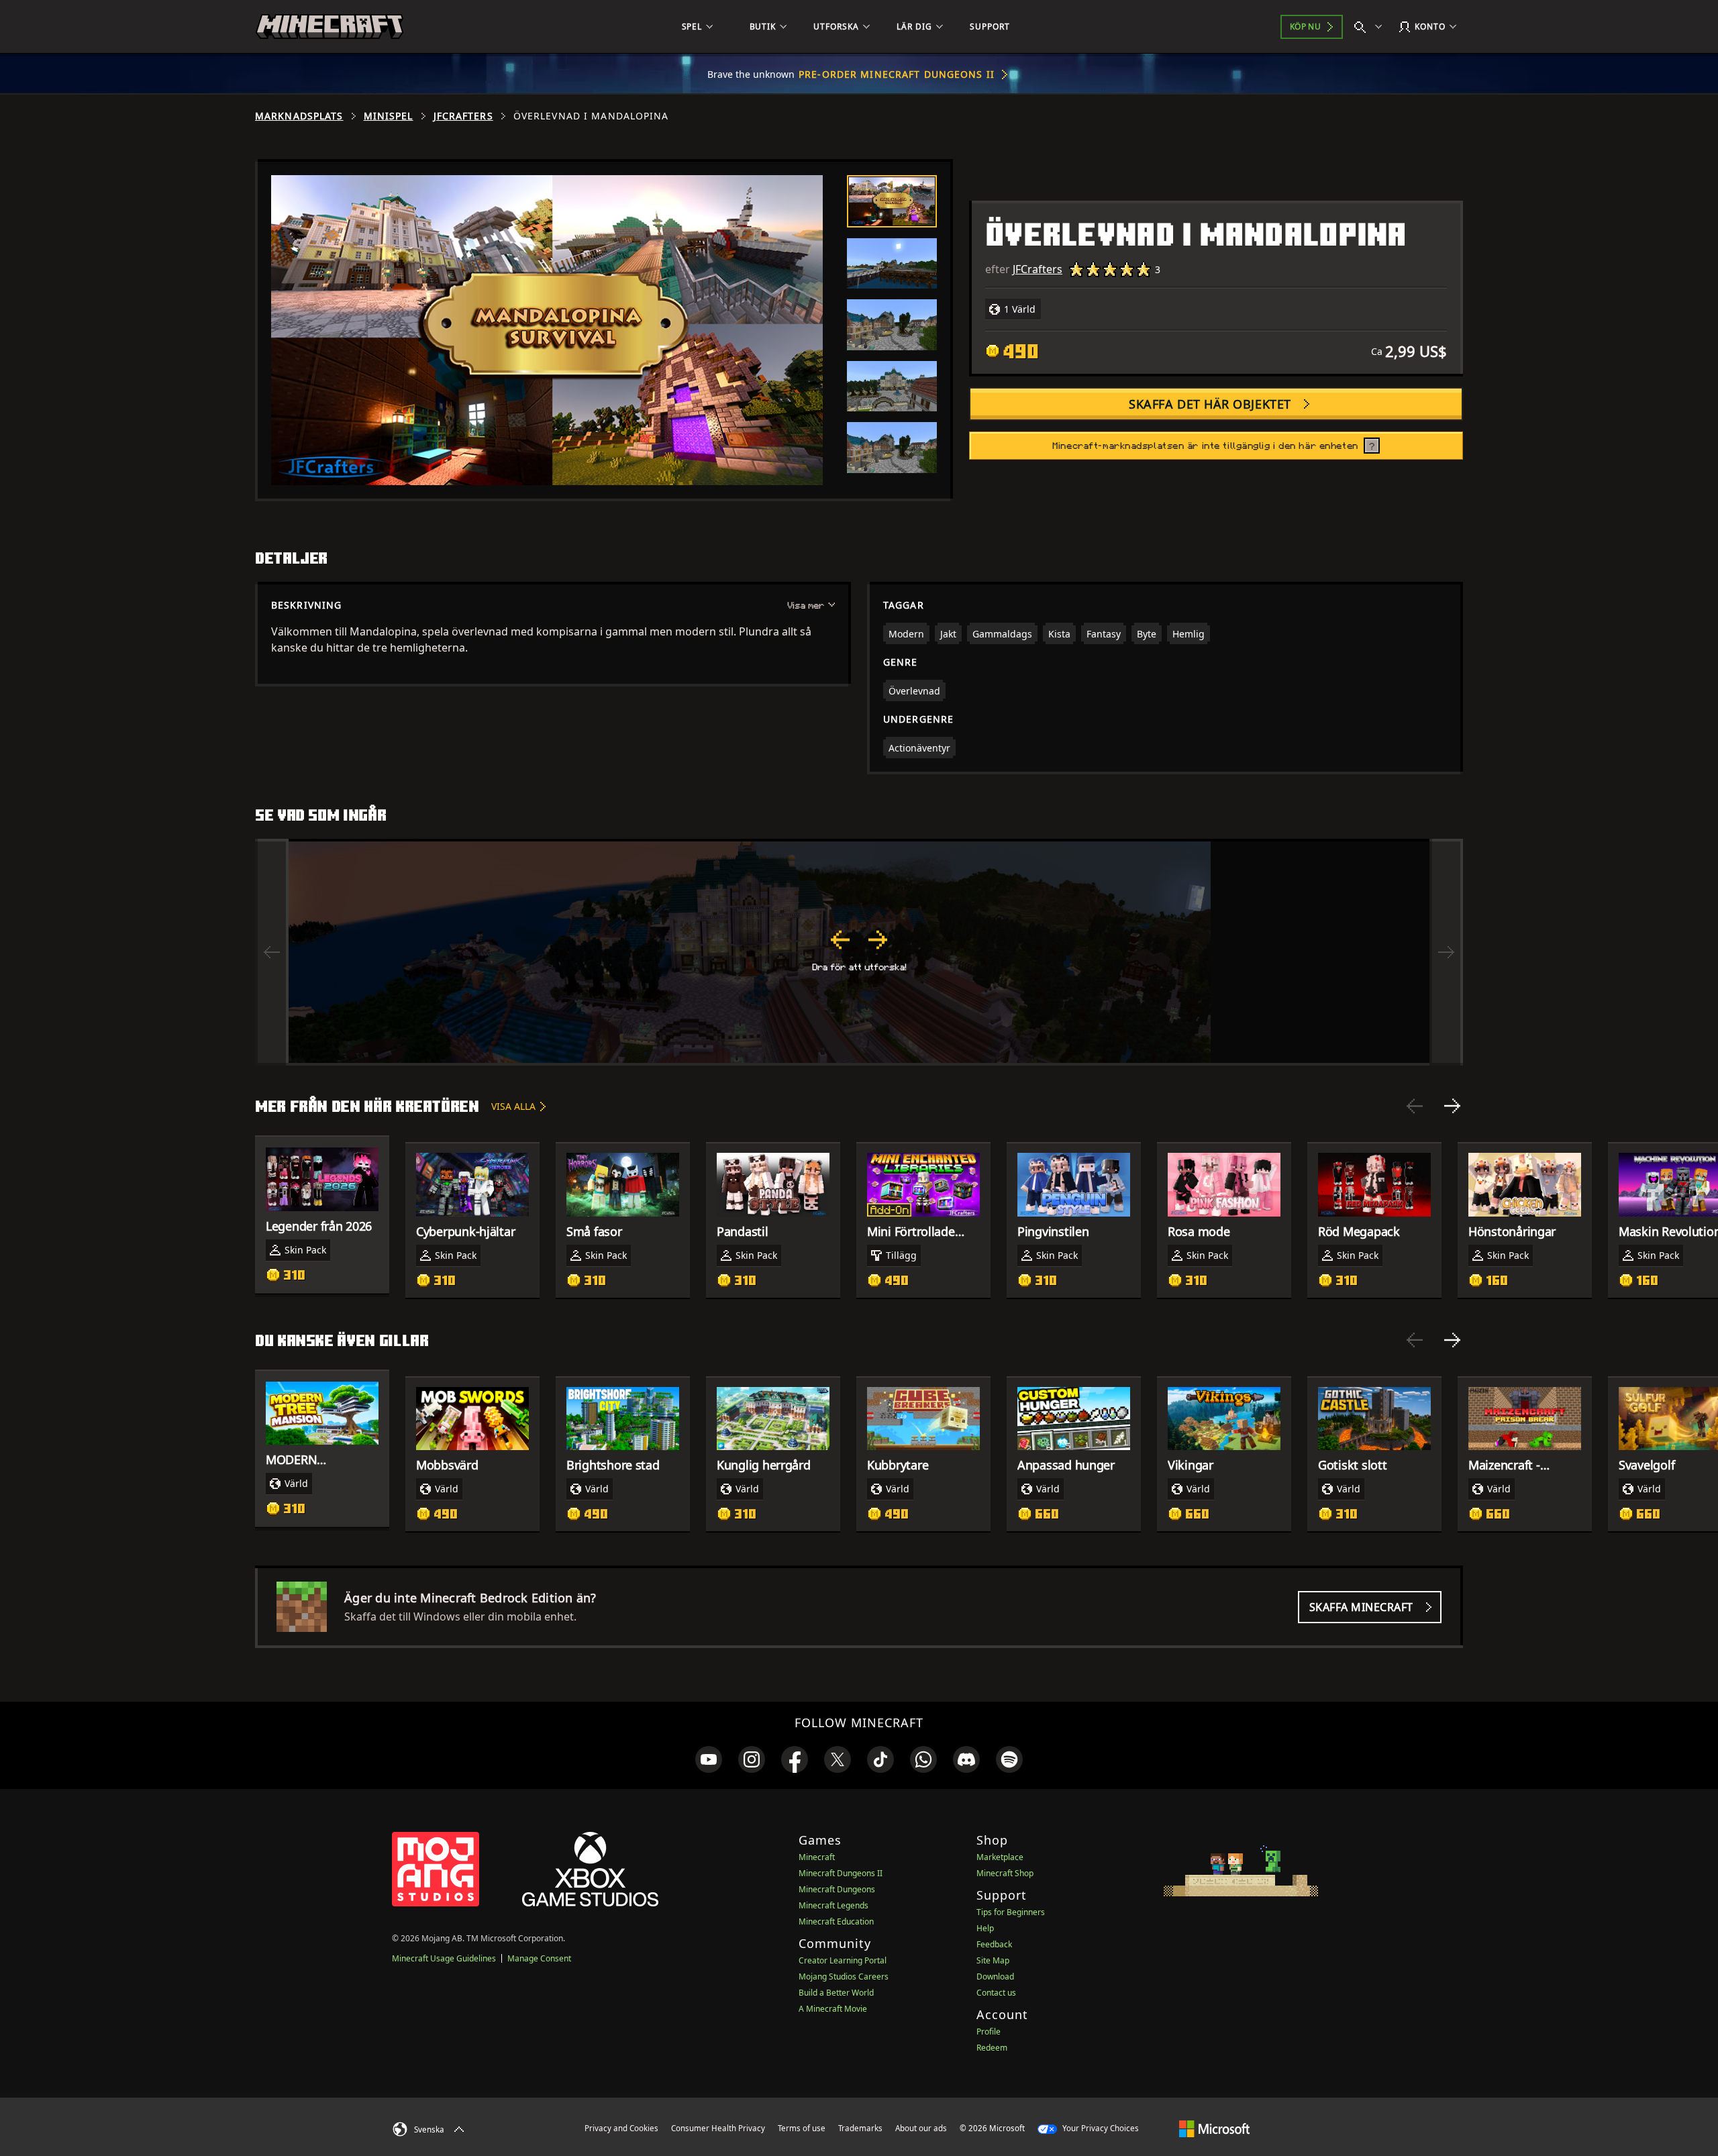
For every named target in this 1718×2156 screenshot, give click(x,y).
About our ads (921, 2128)
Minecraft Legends (833, 1905)
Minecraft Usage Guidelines (444, 1958)
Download (995, 1977)
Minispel (389, 116)
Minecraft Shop (1005, 1873)
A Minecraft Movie (833, 2009)
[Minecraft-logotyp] (330, 27)
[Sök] (1371, 27)
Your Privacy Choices (1100, 2128)
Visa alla (513, 1106)
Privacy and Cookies (621, 2128)
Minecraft (817, 1857)
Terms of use (802, 2128)
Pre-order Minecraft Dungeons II (897, 74)
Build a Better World (836, 1993)
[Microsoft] (1214, 2128)
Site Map (993, 1960)
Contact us (996, 1993)
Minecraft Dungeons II (841, 1873)
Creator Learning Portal (843, 1960)
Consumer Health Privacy (718, 2128)
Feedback (994, 1944)
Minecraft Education (836, 1921)
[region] (859, 952)
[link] (709, 1759)
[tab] (892, 201)
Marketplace (1000, 1857)
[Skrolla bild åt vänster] (272, 952)
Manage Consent (539, 1958)
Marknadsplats (299, 116)
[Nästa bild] (1452, 1106)
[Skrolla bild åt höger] (1446, 952)
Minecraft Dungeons (837, 1889)
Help (985, 1928)
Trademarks (860, 2128)
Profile (989, 2032)
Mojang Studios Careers (844, 1977)
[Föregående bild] (1415, 1106)
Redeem (992, 2048)
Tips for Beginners (1011, 1912)
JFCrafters (463, 116)
